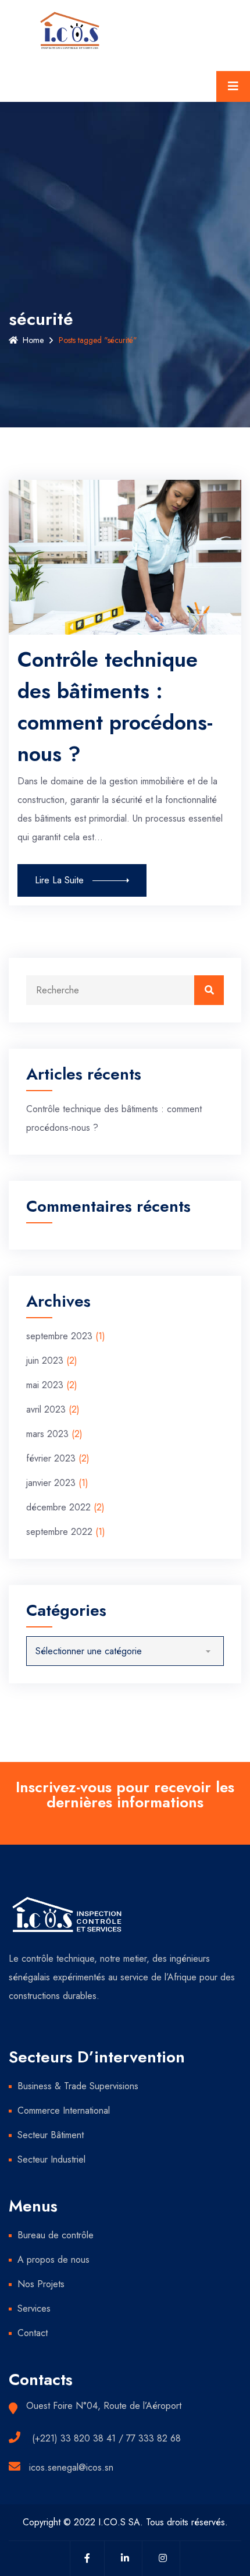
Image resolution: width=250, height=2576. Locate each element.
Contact (33, 2333)
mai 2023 (45, 1385)
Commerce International (64, 2110)
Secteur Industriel (51, 2159)
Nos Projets (41, 2284)
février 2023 (51, 1458)
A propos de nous (53, 2260)
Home (33, 340)
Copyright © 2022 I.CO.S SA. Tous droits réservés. (125, 2522)
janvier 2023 (51, 1483)
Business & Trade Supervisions (78, 2086)
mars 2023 (47, 1434)
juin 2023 (45, 1360)
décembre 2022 (58, 1507)
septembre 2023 (59, 1336)
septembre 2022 (59, 1532)
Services (34, 2308)
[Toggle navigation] (233, 86)
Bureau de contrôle (56, 2235)
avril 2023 (46, 1409)
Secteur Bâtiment (51, 2135)
